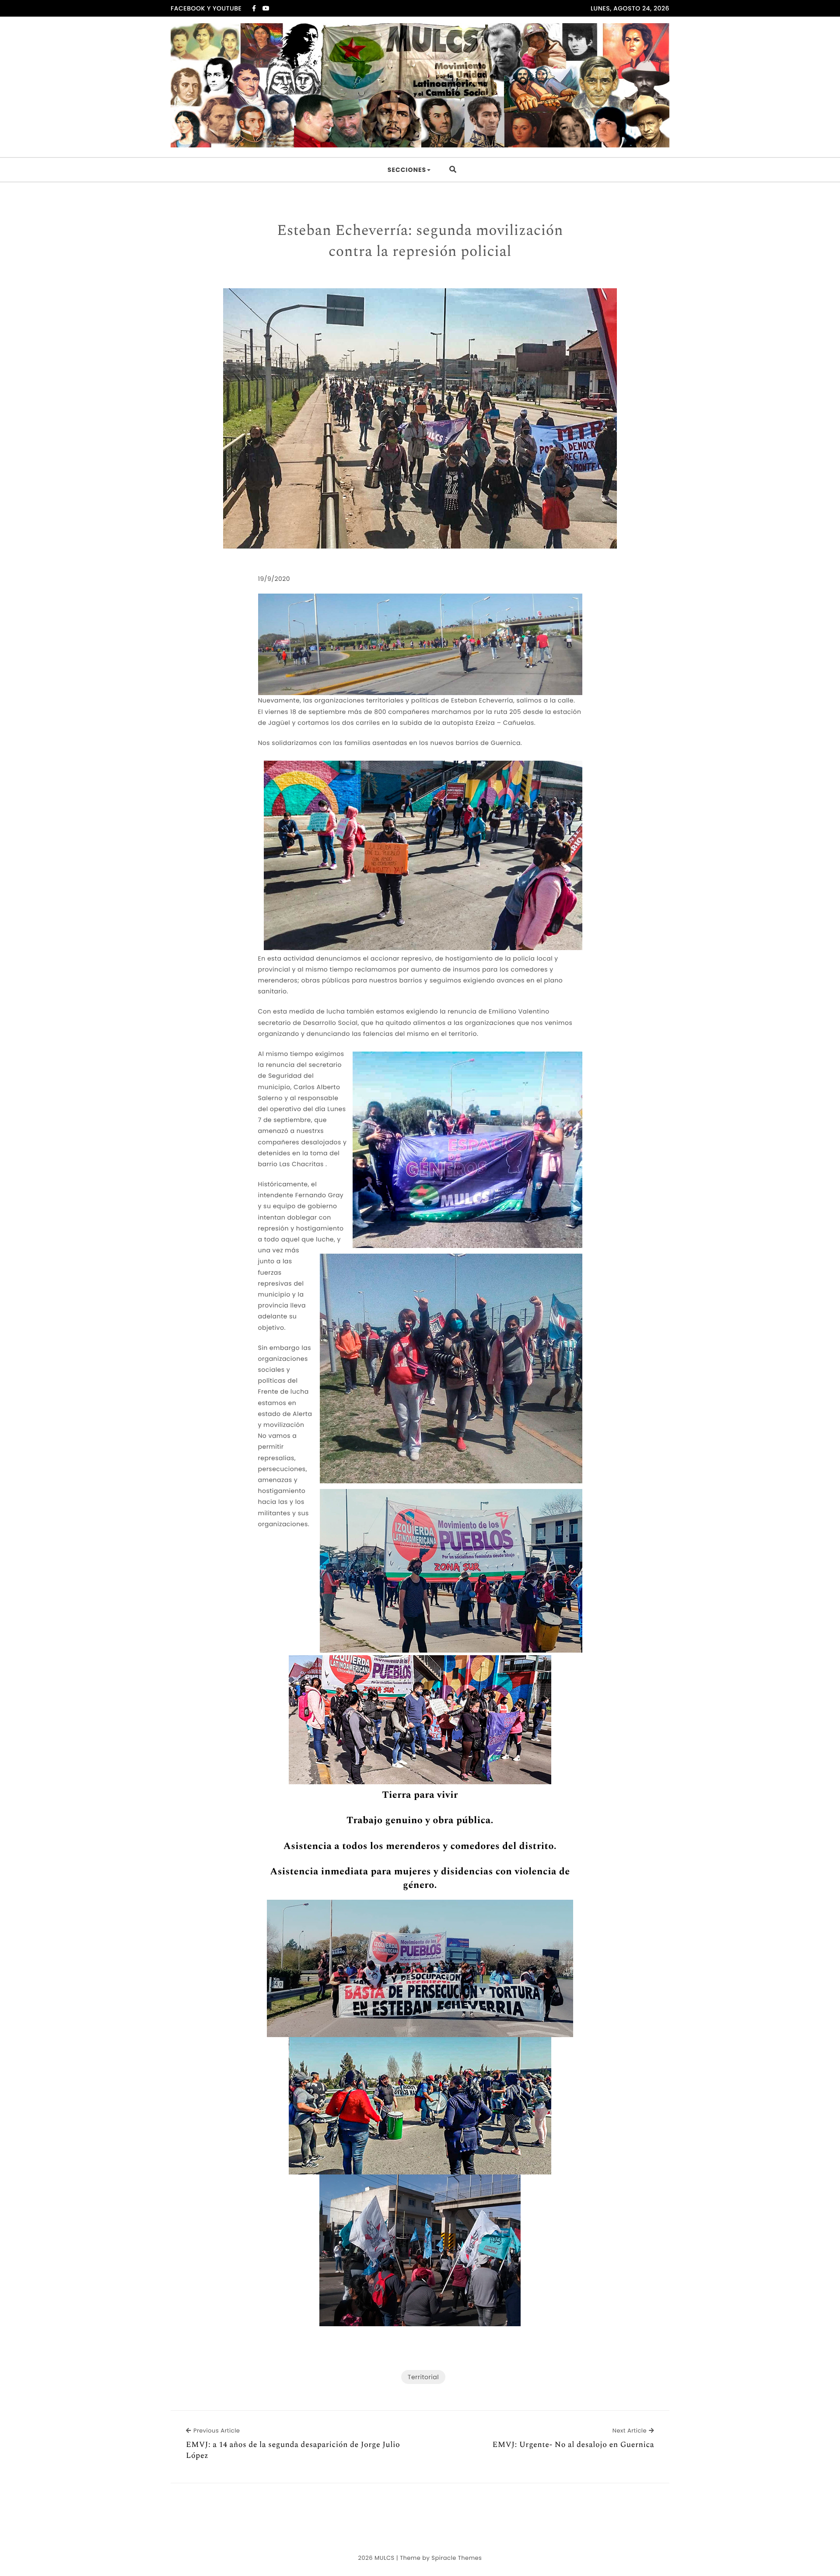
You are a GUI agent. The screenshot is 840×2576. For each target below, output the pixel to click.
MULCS (385, 2558)
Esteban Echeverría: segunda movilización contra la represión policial (420, 241)
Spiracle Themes (457, 2558)
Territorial (423, 2377)
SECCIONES (407, 170)
